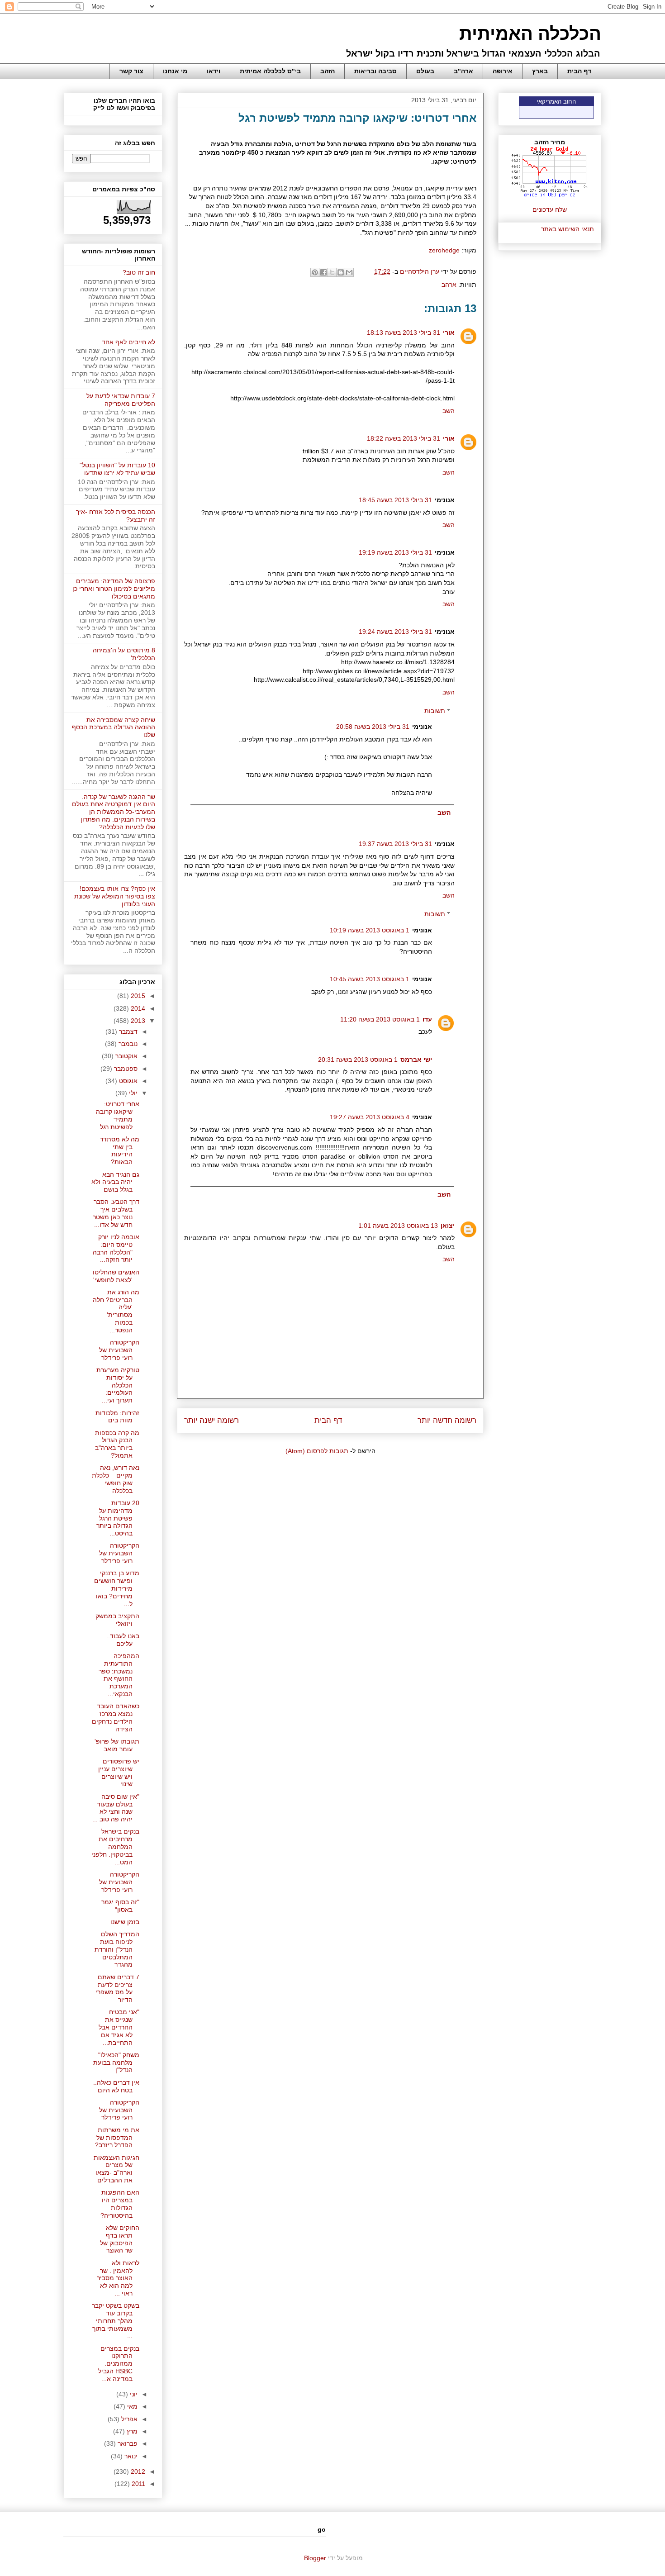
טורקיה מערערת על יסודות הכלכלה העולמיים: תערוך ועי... (118, 1385)
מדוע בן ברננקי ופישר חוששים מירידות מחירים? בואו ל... (117, 1588)
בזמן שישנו (125, 1922)
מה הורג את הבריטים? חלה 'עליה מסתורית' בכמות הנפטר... (116, 1311)
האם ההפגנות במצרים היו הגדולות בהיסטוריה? (120, 2204)
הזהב (328, 71)
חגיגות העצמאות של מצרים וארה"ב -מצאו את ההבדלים (116, 2169)
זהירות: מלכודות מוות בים (117, 1417)
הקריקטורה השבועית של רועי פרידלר (119, 1350)
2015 (137, 996)
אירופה (503, 71)
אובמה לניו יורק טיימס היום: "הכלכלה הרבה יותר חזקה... (116, 1248)
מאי (131, 2406)
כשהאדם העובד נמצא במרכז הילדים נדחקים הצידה (116, 1717)
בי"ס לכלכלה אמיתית (270, 71)
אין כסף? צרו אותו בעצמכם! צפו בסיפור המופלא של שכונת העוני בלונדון (115, 896)
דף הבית (579, 71)
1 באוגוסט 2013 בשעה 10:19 (370, 930)
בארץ (540, 71)
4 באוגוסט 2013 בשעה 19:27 (370, 1117)
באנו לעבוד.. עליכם (123, 1640)
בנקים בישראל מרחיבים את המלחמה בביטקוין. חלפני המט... (115, 1846)
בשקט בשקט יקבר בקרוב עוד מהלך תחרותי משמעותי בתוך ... (116, 2321)
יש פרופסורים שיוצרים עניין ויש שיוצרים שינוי (119, 1773)
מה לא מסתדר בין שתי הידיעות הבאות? (120, 1150)
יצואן (448, 1226)
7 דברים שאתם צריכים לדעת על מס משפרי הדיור (117, 1988)
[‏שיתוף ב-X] (332, 272)
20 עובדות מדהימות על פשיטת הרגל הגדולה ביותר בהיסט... (118, 1518)
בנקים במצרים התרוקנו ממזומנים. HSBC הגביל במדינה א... (119, 2364)
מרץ (131, 2431)
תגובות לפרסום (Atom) (317, 1451)
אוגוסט (127, 1081)
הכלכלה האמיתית (530, 33)
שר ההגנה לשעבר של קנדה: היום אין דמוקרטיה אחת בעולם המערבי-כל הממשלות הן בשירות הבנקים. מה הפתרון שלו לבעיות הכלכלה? (114, 812)
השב (449, 411)
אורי (449, 333)
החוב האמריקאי (556, 102)
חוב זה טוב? (139, 272)
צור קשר (131, 71)
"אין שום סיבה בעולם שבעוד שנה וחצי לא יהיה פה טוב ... (116, 1808)
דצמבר (127, 1031)
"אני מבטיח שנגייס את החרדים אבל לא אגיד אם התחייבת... (119, 2027)
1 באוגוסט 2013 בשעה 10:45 (370, 979)
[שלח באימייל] (349, 272)
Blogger (315, 2558)
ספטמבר (125, 1069)
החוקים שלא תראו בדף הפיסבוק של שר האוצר (120, 2239)
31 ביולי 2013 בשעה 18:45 (395, 500)
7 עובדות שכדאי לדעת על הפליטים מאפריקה (121, 400)
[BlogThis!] (341, 272)
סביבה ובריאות (375, 71)
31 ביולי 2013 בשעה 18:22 (404, 438)
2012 (137, 2471)
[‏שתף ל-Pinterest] (315, 272)
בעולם (425, 71)
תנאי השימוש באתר (568, 229)
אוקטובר (126, 1056)
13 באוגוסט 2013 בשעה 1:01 (398, 1226)
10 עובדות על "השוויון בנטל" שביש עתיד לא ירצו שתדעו (117, 469)
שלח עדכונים (550, 209)
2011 (138, 2484)
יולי (132, 1093)
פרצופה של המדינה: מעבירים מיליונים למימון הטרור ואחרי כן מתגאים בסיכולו (114, 589)
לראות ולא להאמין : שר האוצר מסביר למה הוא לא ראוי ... (118, 2278)
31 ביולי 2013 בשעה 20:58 (373, 727)
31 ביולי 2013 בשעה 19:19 (395, 552)
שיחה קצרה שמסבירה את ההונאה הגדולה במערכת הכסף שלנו (114, 727)
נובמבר (127, 1044)
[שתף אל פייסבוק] (323, 272)
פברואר (127, 2443)
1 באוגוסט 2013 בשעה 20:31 (358, 1060)
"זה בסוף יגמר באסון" (120, 1906)
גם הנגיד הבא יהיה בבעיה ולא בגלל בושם (115, 1182)
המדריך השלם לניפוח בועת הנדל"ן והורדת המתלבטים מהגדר (117, 1949)
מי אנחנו (175, 71)
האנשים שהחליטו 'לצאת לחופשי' (116, 1276)
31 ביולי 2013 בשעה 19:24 (395, 632)
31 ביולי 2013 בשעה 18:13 (404, 333)
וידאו (214, 71)
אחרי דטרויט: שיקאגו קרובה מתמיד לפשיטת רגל (118, 1115)
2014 (137, 1008)
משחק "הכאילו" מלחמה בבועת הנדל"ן (116, 2063)
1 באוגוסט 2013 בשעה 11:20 (380, 1019)
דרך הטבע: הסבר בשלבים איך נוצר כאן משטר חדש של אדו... (116, 1213)
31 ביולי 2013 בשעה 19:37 (395, 844)
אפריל (128, 2419)
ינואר (130, 2456)
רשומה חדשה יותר (447, 1420)
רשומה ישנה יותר (211, 1420)
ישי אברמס (416, 1060)
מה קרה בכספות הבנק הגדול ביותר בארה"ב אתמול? (117, 1444)
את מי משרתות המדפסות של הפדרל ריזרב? (117, 2138)
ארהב (449, 285)
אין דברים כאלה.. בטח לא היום (116, 2086)
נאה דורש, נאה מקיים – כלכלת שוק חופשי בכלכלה (116, 1479)
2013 (137, 1021)
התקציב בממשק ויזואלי (117, 1620)
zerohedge (444, 250)
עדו (427, 1019)
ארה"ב (463, 71)
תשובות (435, 711)
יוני (133, 2394)
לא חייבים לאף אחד (128, 342)
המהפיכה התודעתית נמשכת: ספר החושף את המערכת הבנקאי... (119, 1675)
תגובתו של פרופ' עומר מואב (117, 1745)
